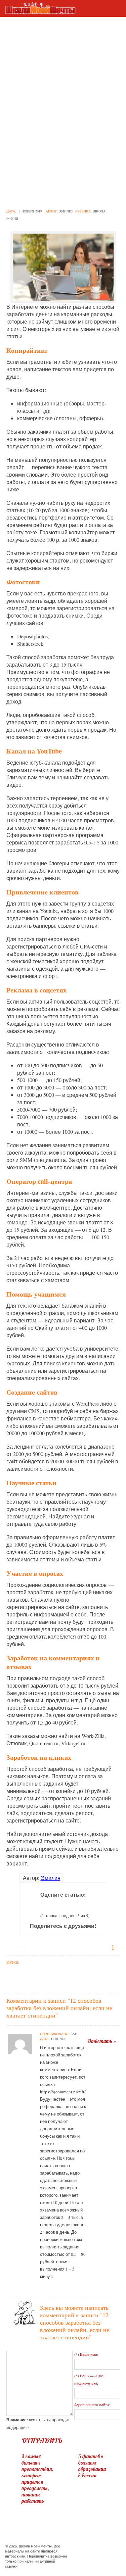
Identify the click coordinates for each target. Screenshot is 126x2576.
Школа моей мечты (35, 2546)
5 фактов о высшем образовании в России (92, 2466)
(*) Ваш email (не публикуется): (89, 2379)
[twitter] (87, 2547)
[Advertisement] (63, 71)
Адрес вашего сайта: (92, 2405)
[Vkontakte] (99, 2547)
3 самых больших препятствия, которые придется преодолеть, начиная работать (37, 2479)
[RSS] (111, 2547)
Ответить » (102, 2041)
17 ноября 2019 (30, 211)
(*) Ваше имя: (86, 2354)
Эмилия (66, 211)
